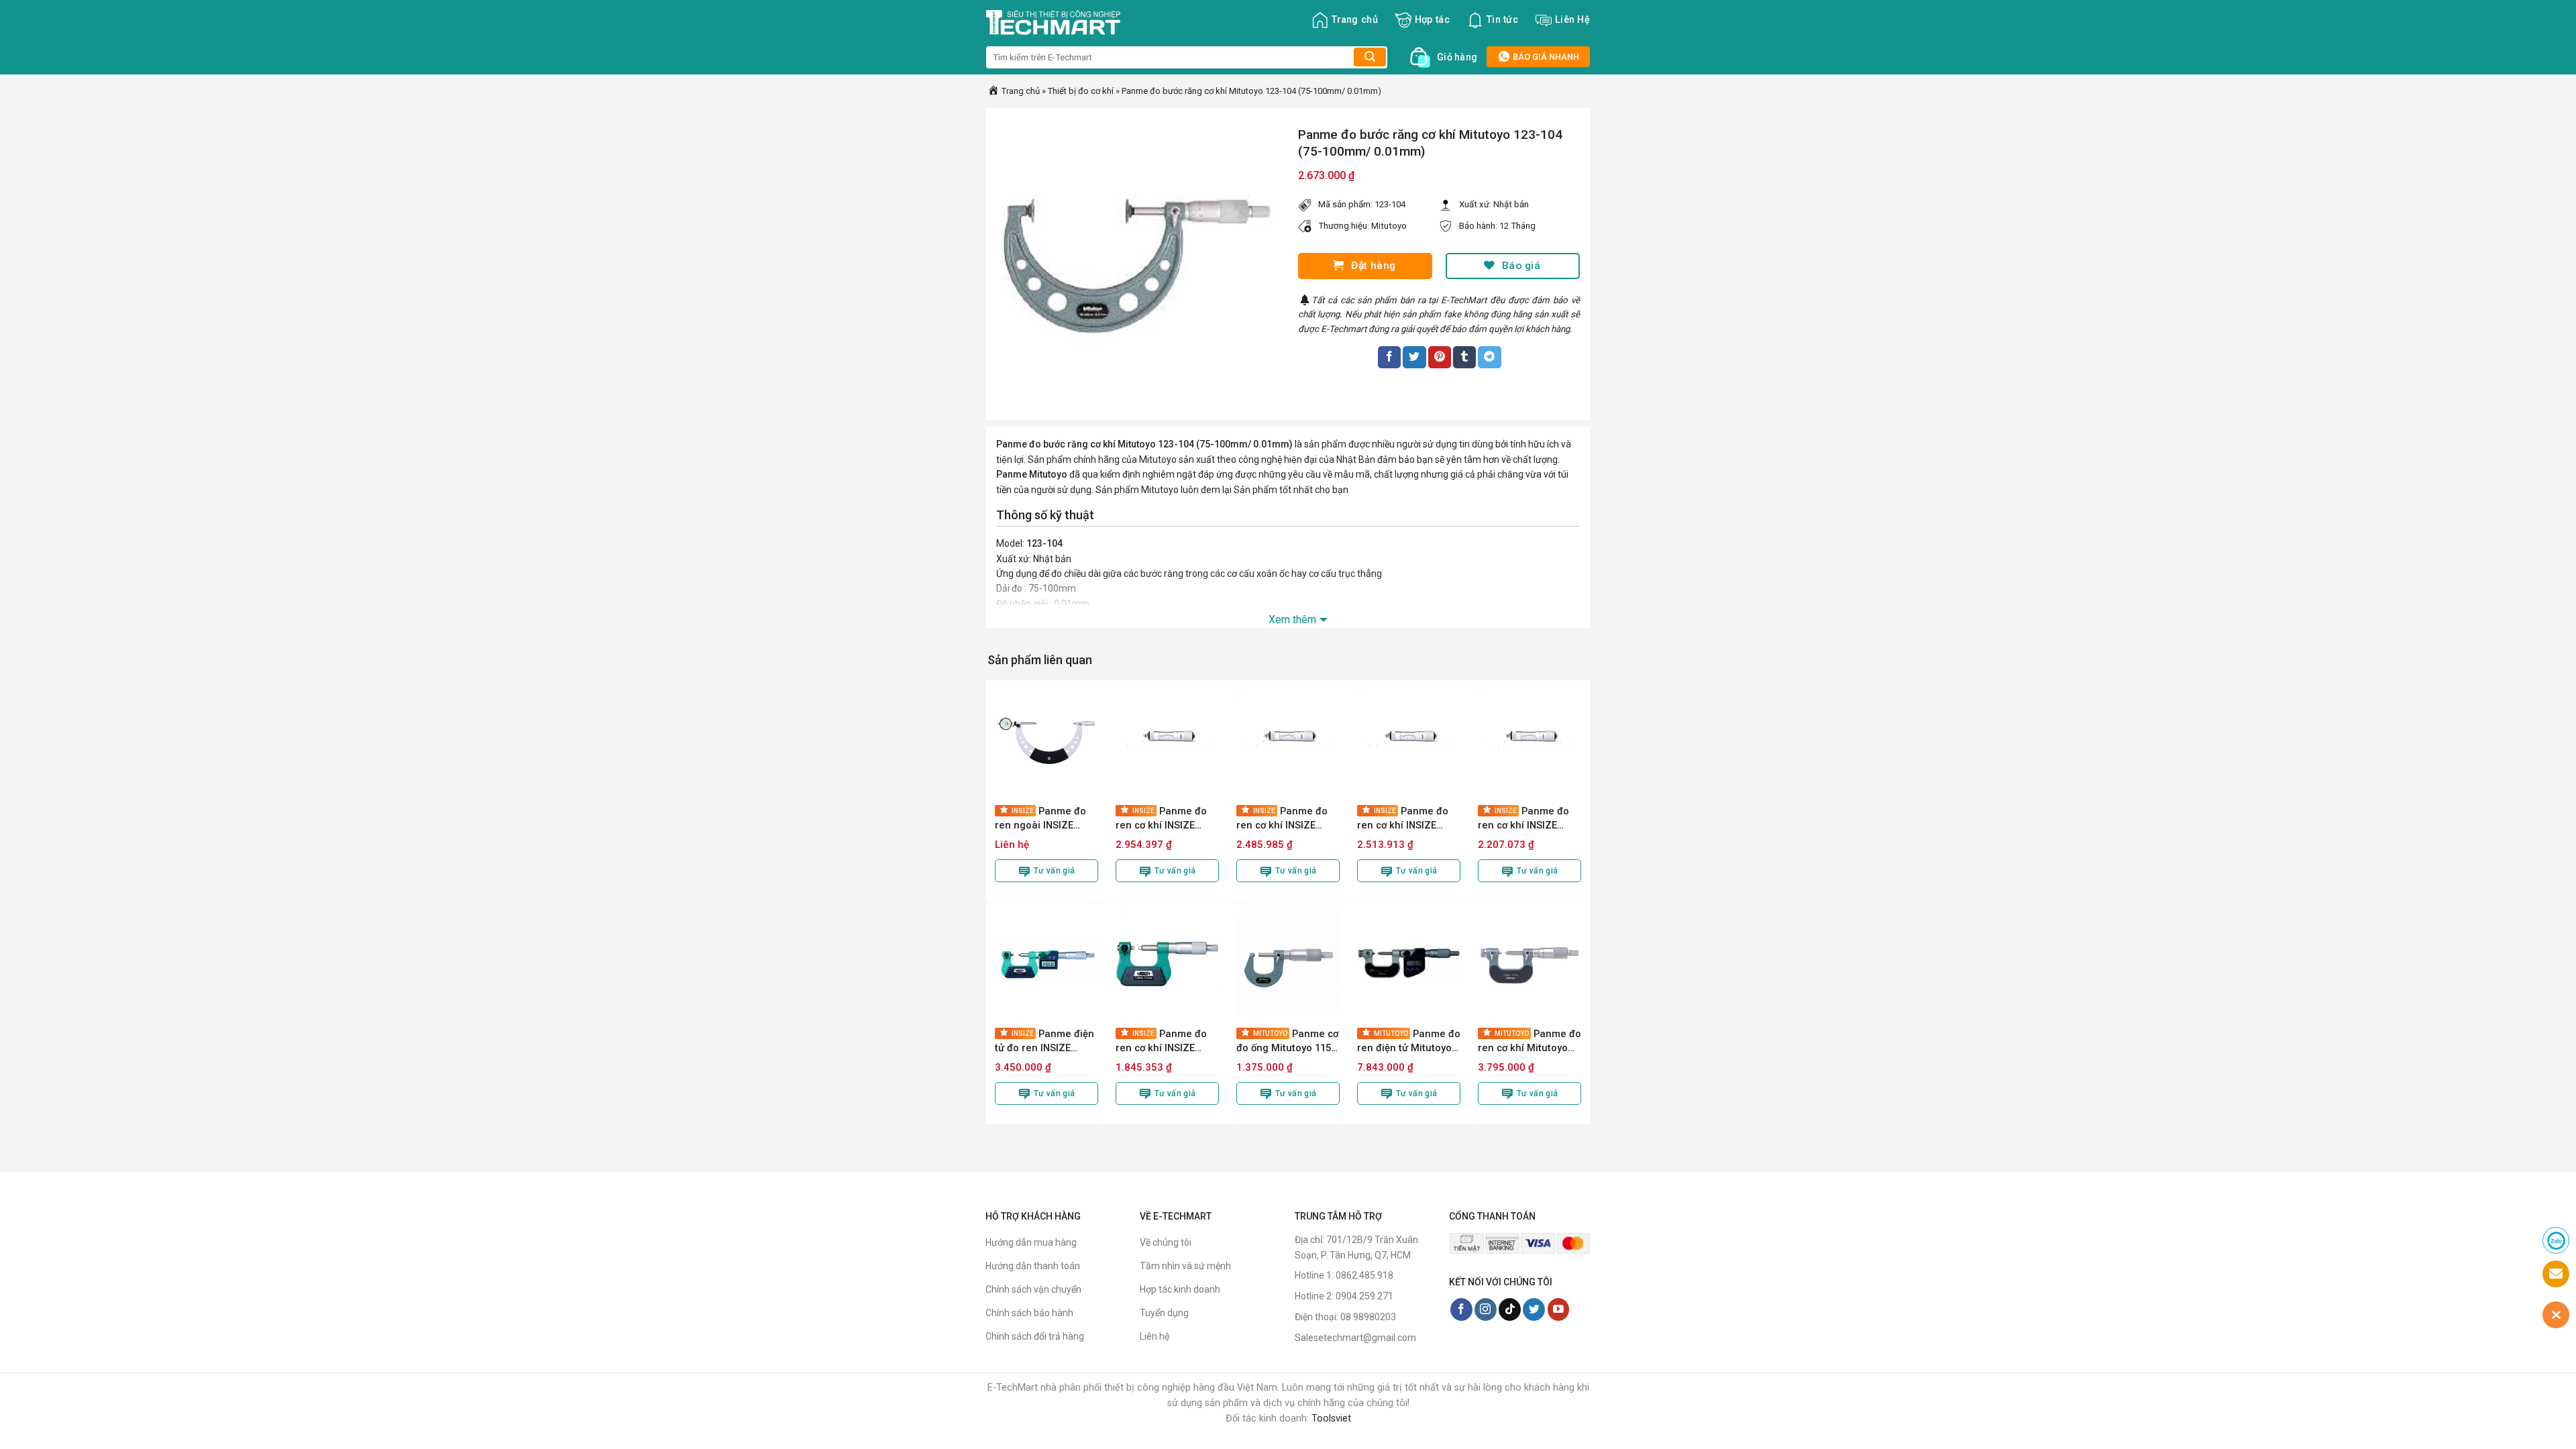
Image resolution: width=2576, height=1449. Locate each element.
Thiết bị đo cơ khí (1081, 91)
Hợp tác (1432, 20)
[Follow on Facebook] (1461, 1309)
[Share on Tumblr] (1464, 358)
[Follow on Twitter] (1534, 1309)
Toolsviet (1331, 1418)
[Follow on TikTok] (1510, 1309)
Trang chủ (1355, 20)
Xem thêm (1292, 620)
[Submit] (1370, 57)
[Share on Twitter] (1414, 358)
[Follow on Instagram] (1486, 1309)
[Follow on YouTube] (1559, 1309)
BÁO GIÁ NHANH (1545, 57)
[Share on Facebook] (1389, 358)
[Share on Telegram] (1489, 358)
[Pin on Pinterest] (1440, 358)
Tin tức (1502, 20)
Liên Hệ (1572, 20)
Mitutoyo (1389, 226)
